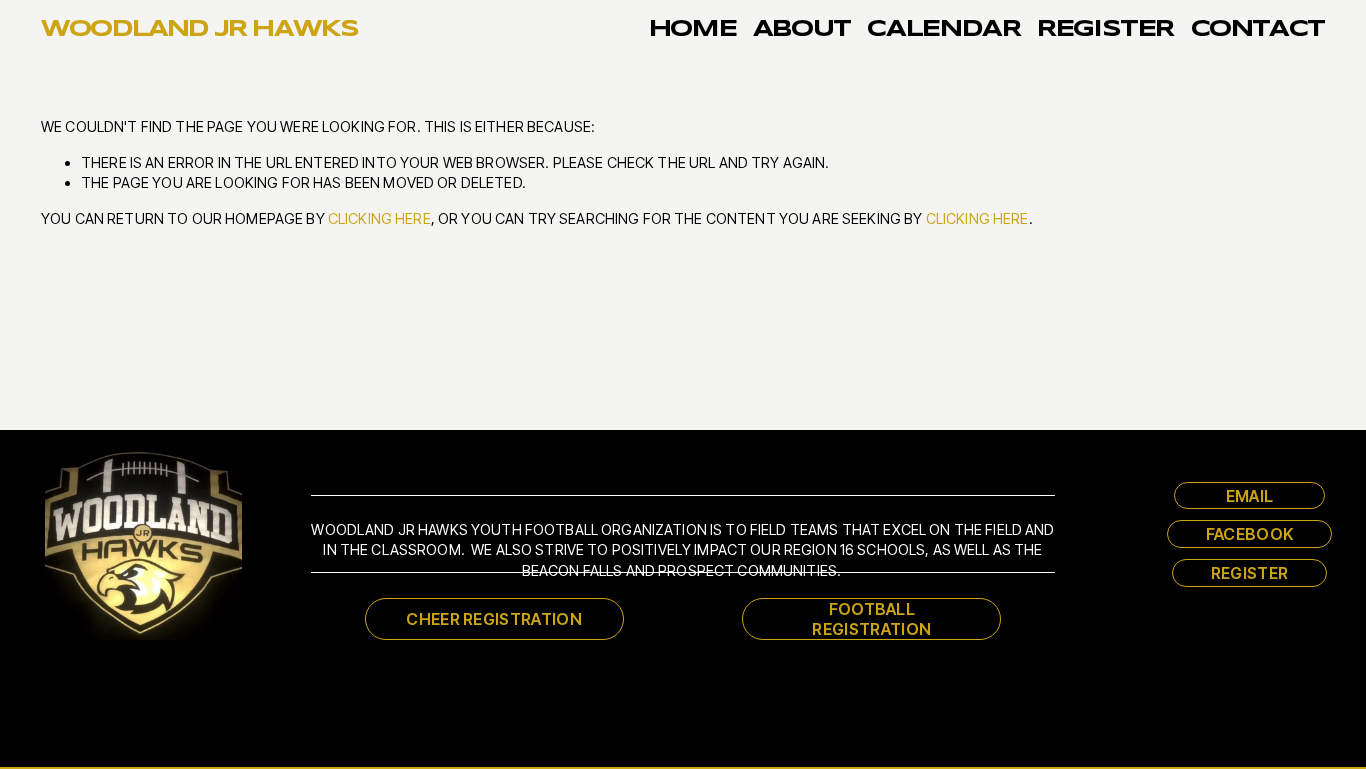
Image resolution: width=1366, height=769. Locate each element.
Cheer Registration (494, 619)
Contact (1258, 30)
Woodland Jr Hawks (199, 30)
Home (693, 30)
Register (1105, 30)
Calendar (943, 30)
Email (1250, 496)
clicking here (379, 218)
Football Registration (871, 619)
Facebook (1250, 534)
